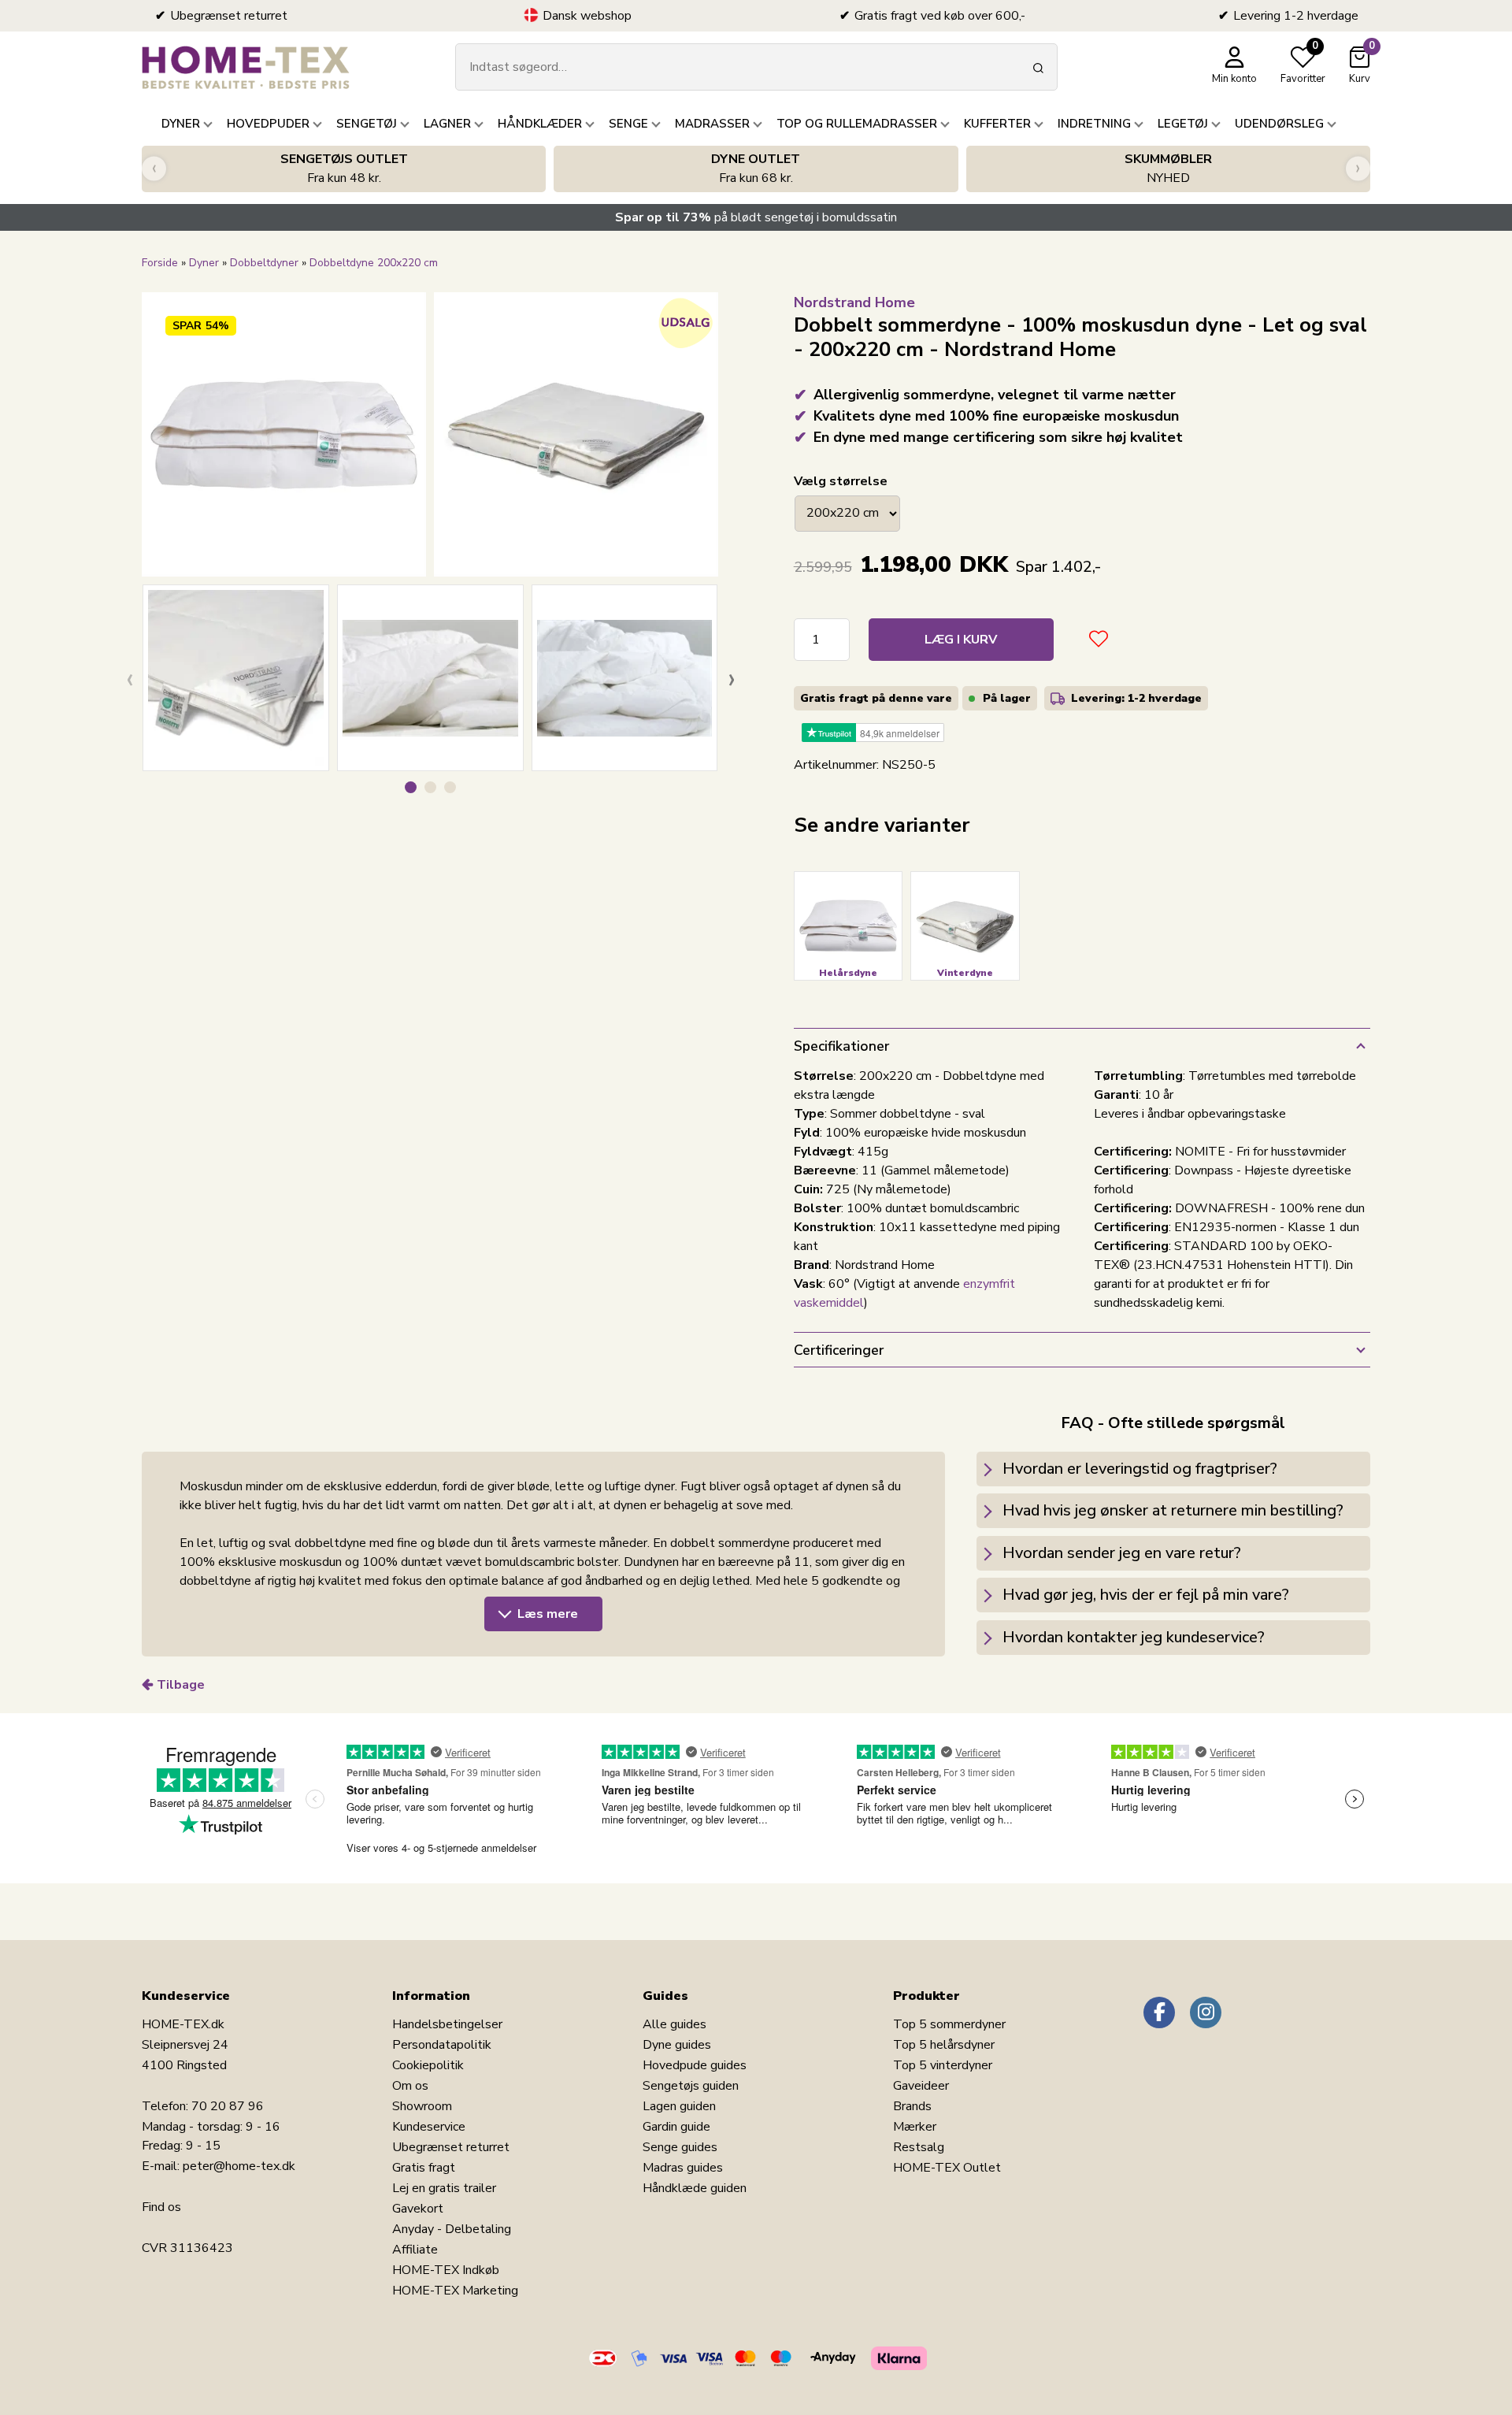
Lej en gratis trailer (444, 2188)
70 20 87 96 (228, 2106)
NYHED (1168, 169)
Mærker (915, 2127)
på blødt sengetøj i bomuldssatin (756, 217)
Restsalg (919, 2147)
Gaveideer (921, 2086)
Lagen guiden (679, 2106)
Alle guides (674, 2024)
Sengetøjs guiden (691, 2086)
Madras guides (683, 2168)
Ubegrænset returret (451, 2147)
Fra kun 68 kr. (756, 169)
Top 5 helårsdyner (944, 2045)
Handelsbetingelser (447, 2024)
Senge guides (680, 2147)
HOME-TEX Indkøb (446, 2270)
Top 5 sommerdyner (949, 2024)
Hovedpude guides (695, 2065)
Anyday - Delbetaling (452, 2229)
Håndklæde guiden (695, 2188)
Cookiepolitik (428, 2065)
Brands (912, 2106)
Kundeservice (429, 2127)
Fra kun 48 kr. (344, 169)
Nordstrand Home (854, 302)
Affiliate (415, 2250)
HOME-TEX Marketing (455, 2291)
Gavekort (418, 2209)
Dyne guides (677, 2045)
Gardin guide (676, 2127)
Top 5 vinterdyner (943, 2065)
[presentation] (154, 169)
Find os (161, 2207)
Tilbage (181, 1685)
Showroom (422, 2106)
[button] (411, 787)
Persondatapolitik (442, 2045)
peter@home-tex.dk (239, 2166)
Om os (410, 2086)
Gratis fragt (424, 2168)
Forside (160, 263)
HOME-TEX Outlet (947, 2168)
